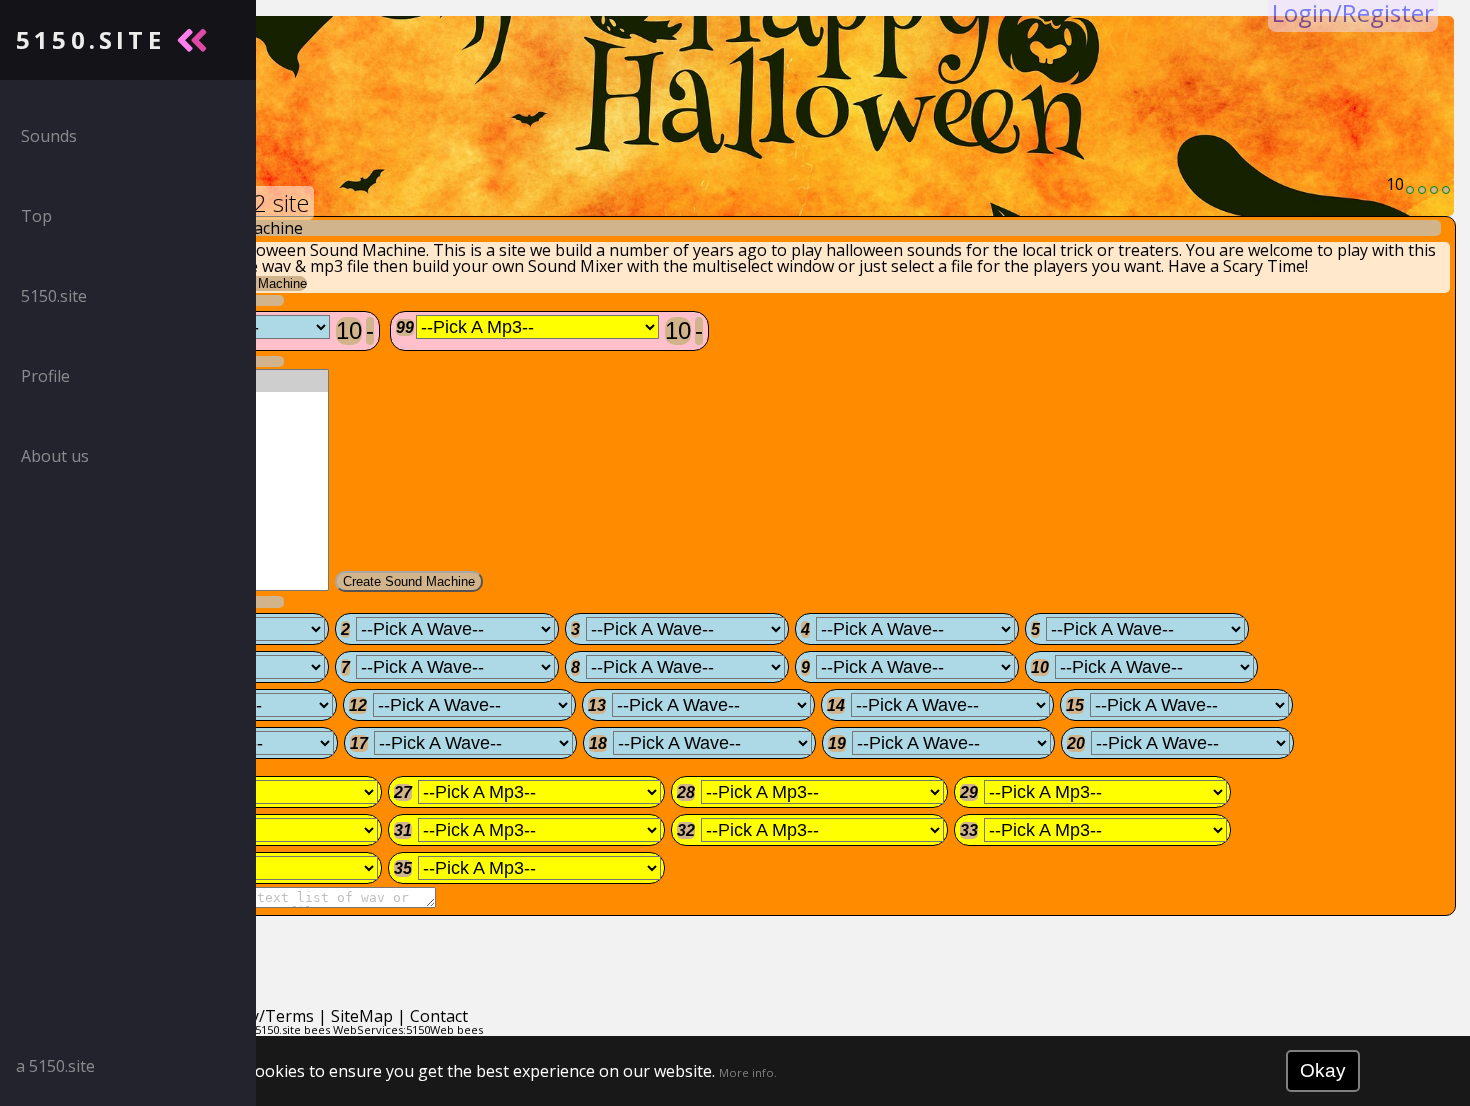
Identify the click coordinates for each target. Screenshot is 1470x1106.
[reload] (1410, 190)
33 (969, 830)
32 (686, 830)
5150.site (278, 1029)
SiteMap (362, 1016)
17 (359, 743)
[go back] (1422, 190)
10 (349, 330)
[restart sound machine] (1434, 190)
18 (598, 743)
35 (403, 868)
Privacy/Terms (260, 1016)
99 (405, 327)
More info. (748, 1072)
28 (686, 792)
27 (403, 792)
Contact (439, 1016)
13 (597, 705)
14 (836, 705)
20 (1076, 743)
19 (837, 743)
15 (1075, 705)
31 (403, 830)
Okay (1323, 1070)
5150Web (430, 1029)
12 (358, 705)
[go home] (1446, 190)
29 (969, 792)
